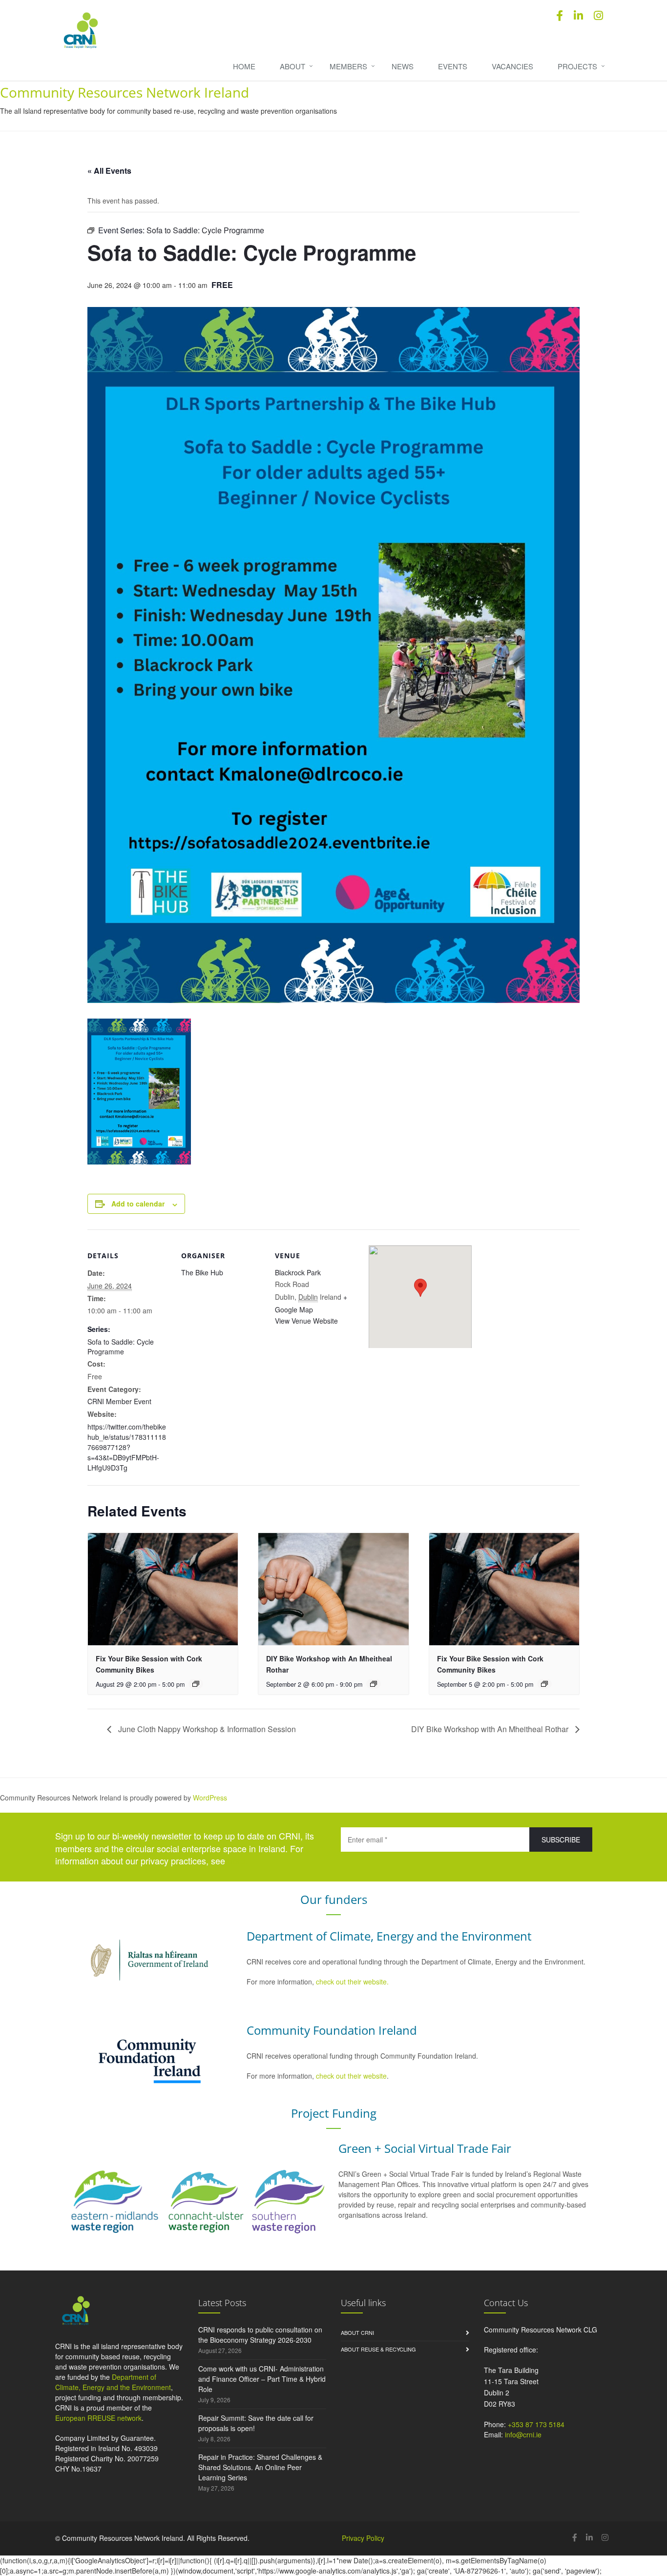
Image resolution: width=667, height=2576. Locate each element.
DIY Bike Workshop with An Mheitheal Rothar (491, 1729)
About (292, 66)
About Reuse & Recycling (378, 2349)
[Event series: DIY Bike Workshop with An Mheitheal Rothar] (374, 1684)
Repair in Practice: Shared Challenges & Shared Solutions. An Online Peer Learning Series (260, 2467)
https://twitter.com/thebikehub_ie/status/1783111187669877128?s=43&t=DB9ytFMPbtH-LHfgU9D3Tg (127, 1447)
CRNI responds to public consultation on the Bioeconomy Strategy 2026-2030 (260, 2335)
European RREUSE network (98, 2418)
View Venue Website (306, 1321)
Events (453, 66)
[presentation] (163, 1589)
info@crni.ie (523, 2434)
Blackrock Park (298, 1272)
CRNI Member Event (119, 1401)
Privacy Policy (363, 2538)
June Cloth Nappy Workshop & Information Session (206, 1729)
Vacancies (512, 66)
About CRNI (357, 2332)
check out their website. (353, 1982)
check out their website (351, 2076)
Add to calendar (138, 1204)
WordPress (210, 1798)
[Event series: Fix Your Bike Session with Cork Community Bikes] (196, 1684)
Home (244, 66)
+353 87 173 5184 (536, 2424)
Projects (577, 66)
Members (348, 66)
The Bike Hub (202, 1272)
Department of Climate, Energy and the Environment (113, 2382)
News (403, 66)
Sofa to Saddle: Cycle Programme (121, 1347)
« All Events (109, 171)
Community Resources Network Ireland (125, 92)
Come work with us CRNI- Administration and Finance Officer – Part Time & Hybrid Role (262, 2379)
